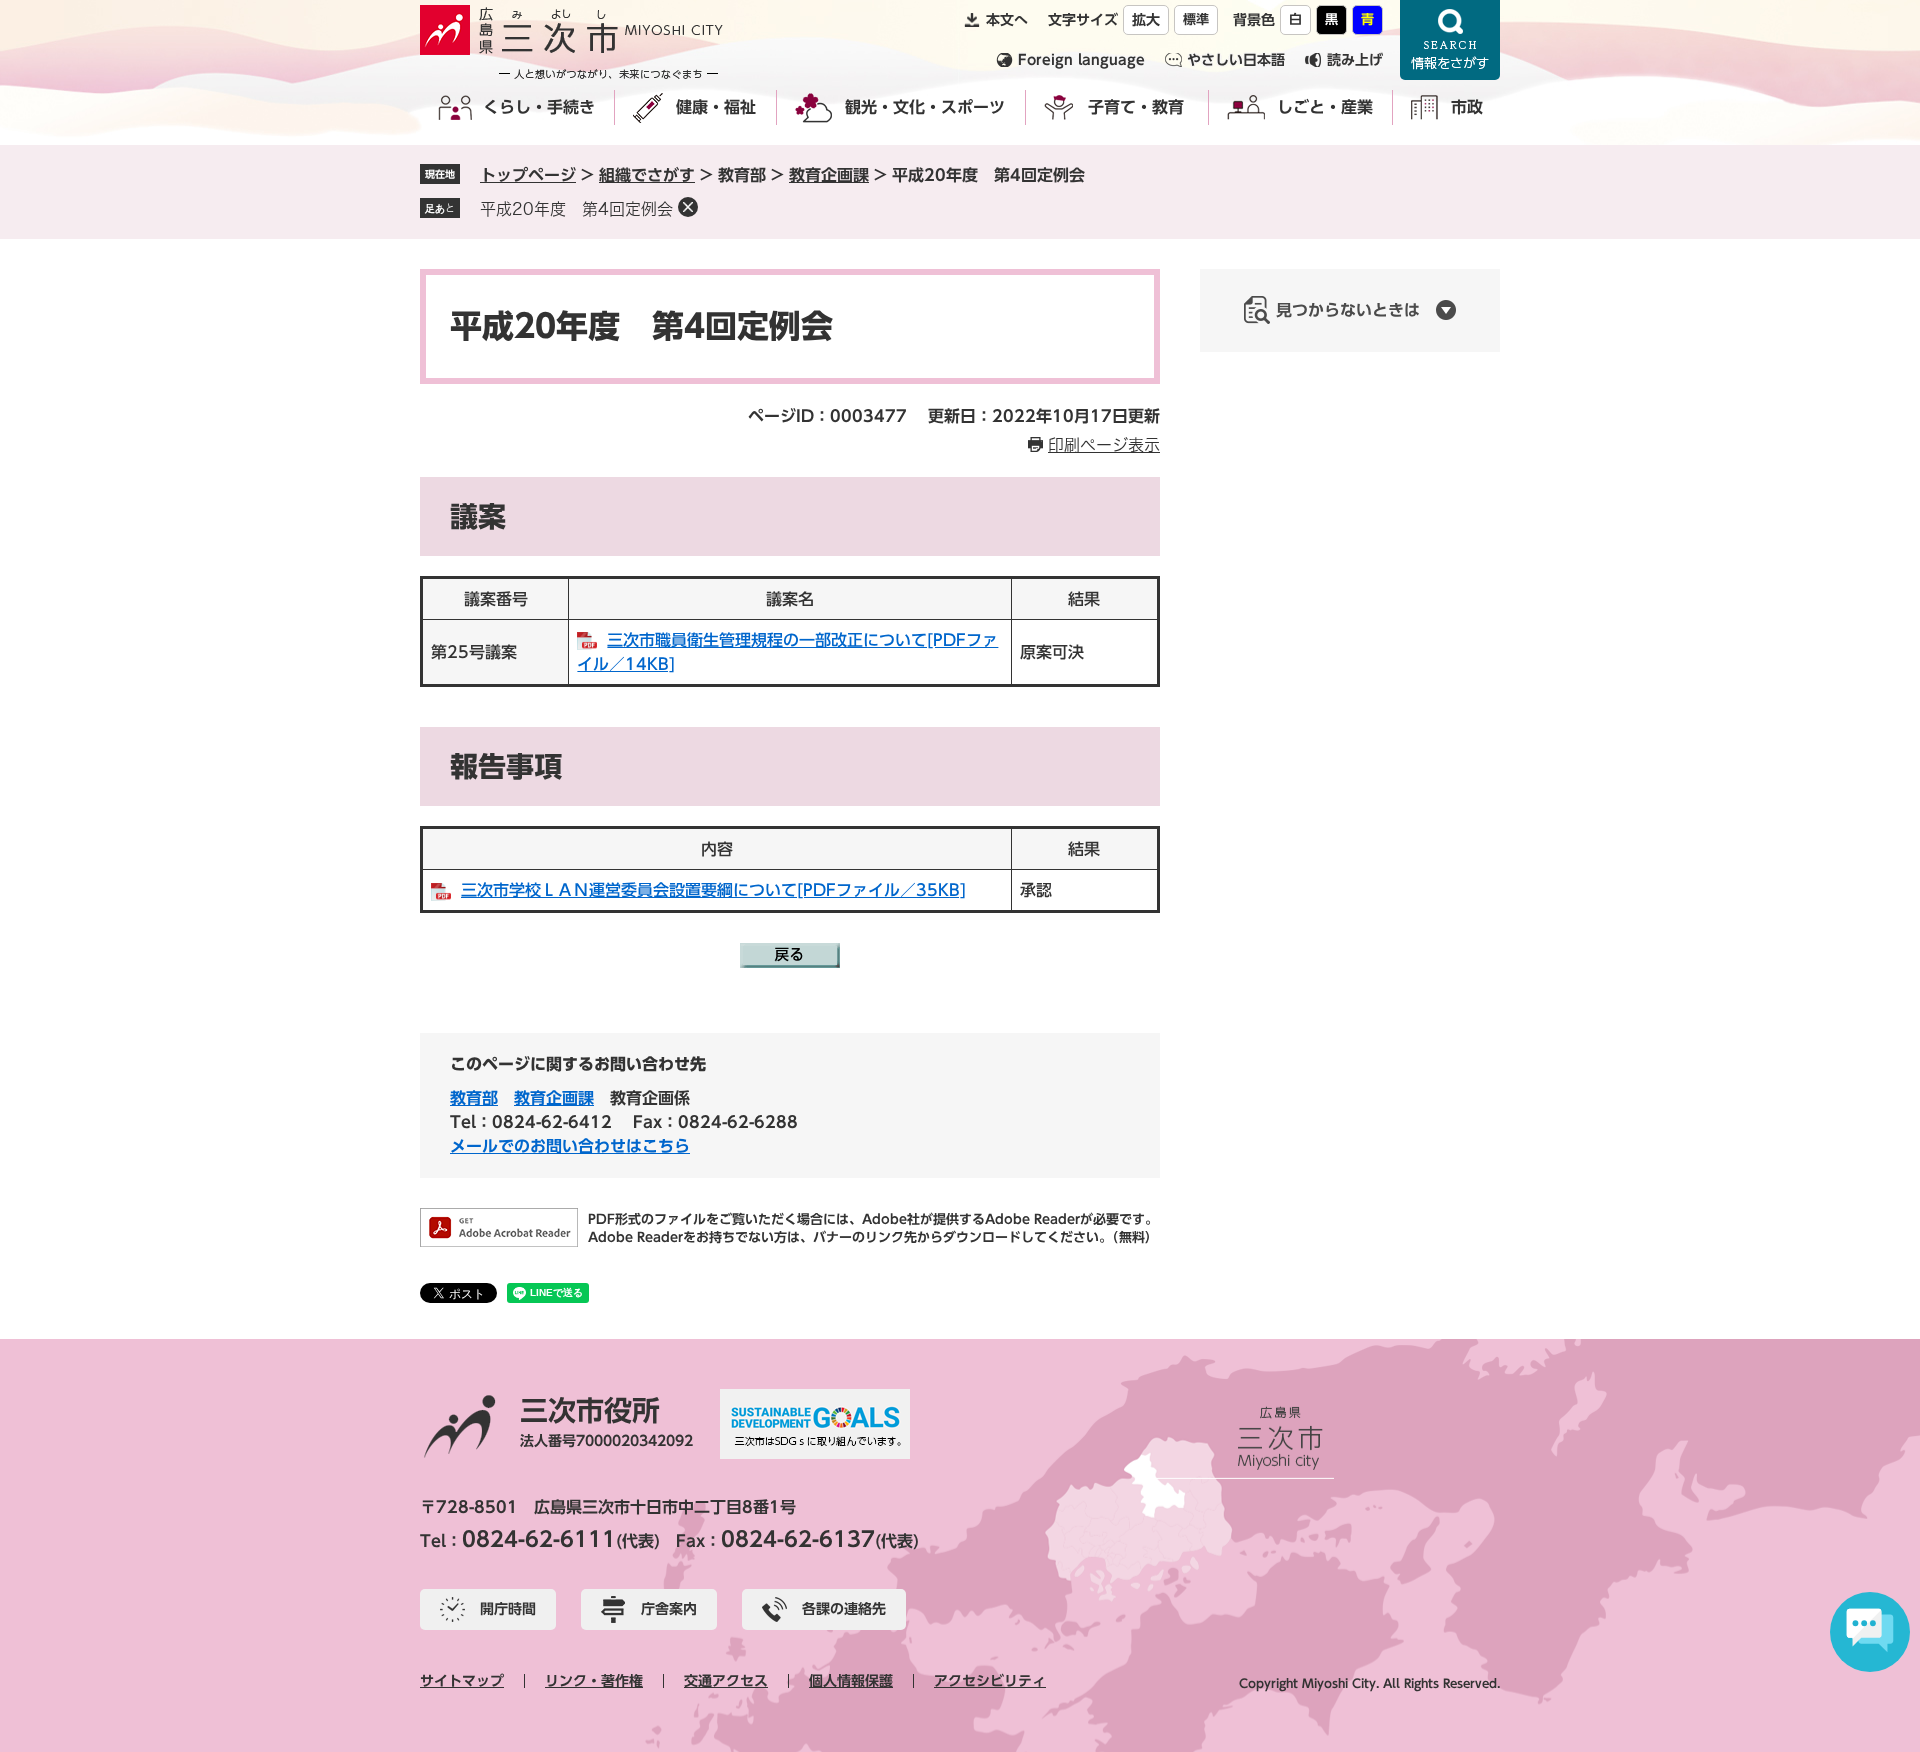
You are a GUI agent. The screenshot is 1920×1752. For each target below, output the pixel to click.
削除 (688, 207)
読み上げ (1355, 60)
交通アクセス (726, 1681)
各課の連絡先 (844, 1609)
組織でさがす (647, 175)
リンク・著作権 (594, 1681)
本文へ (1007, 20)
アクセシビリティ (990, 1681)
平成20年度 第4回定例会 (576, 209)
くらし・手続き (539, 107)
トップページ (528, 175)
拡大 (1146, 20)
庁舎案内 (669, 1609)
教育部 (474, 1098)
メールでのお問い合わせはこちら (570, 1146)
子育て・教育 (1136, 107)
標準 (1196, 19)
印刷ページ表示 (1104, 445)
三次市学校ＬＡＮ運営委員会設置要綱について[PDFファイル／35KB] (713, 890)
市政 (1467, 107)
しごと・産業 (1325, 107)
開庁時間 (508, 1609)
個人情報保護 (851, 1681)
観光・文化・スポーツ (925, 107)
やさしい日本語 (1236, 60)
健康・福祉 (716, 107)
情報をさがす (1450, 40)
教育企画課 (829, 175)
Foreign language (1081, 60)
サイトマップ (462, 1681)
